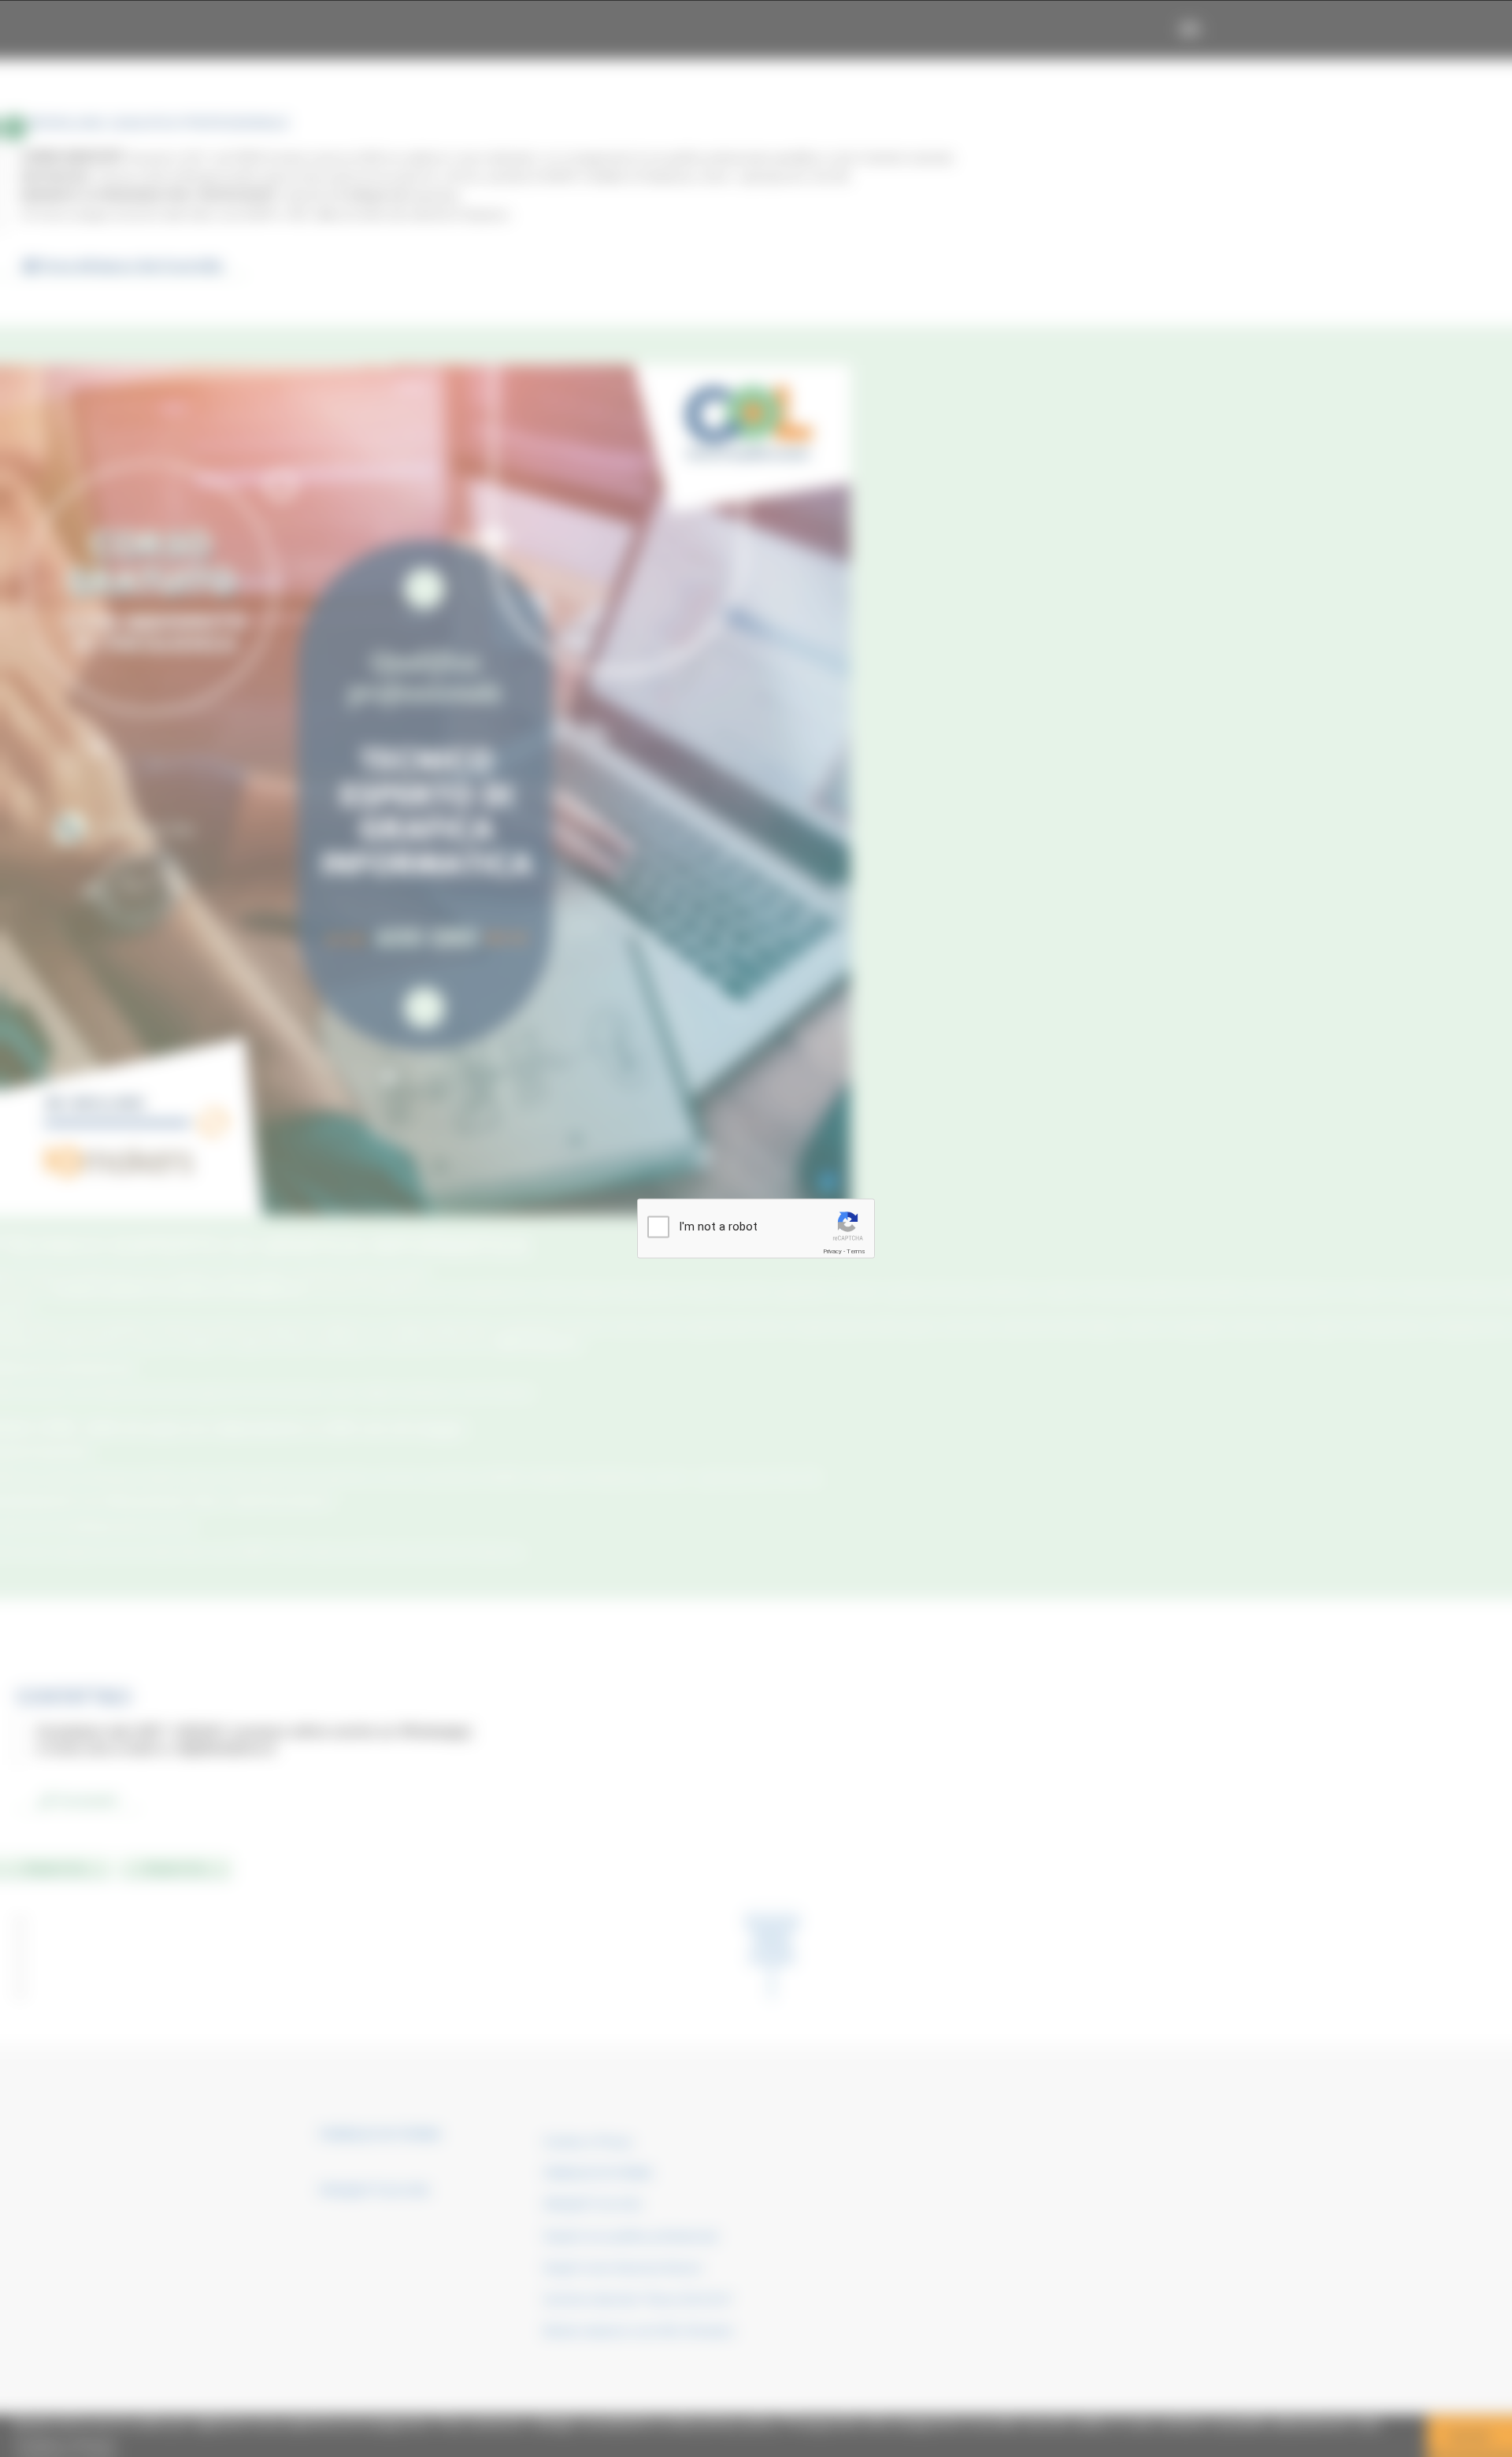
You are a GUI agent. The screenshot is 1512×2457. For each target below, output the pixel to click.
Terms (856, 1251)
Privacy (832, 1251)
